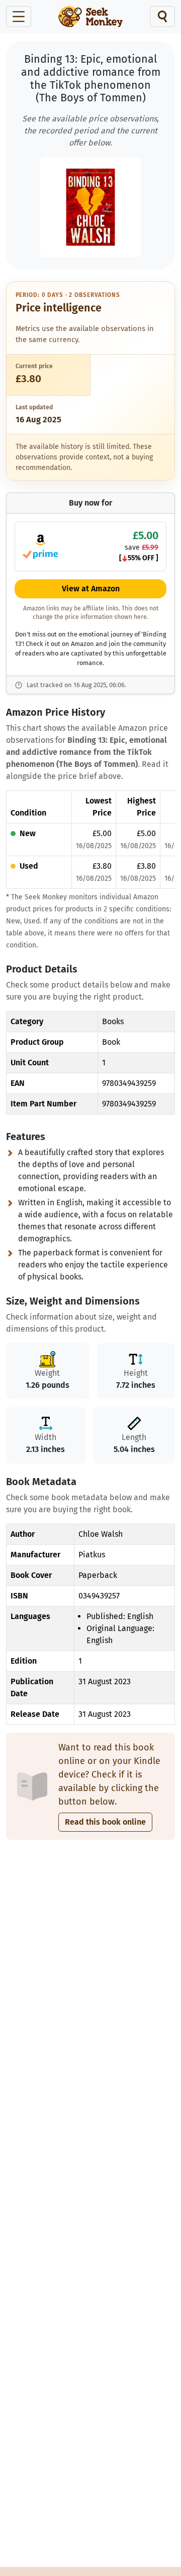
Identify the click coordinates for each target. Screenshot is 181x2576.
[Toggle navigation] (19, 17)
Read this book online (105, 1822)
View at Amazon (91, 589)
